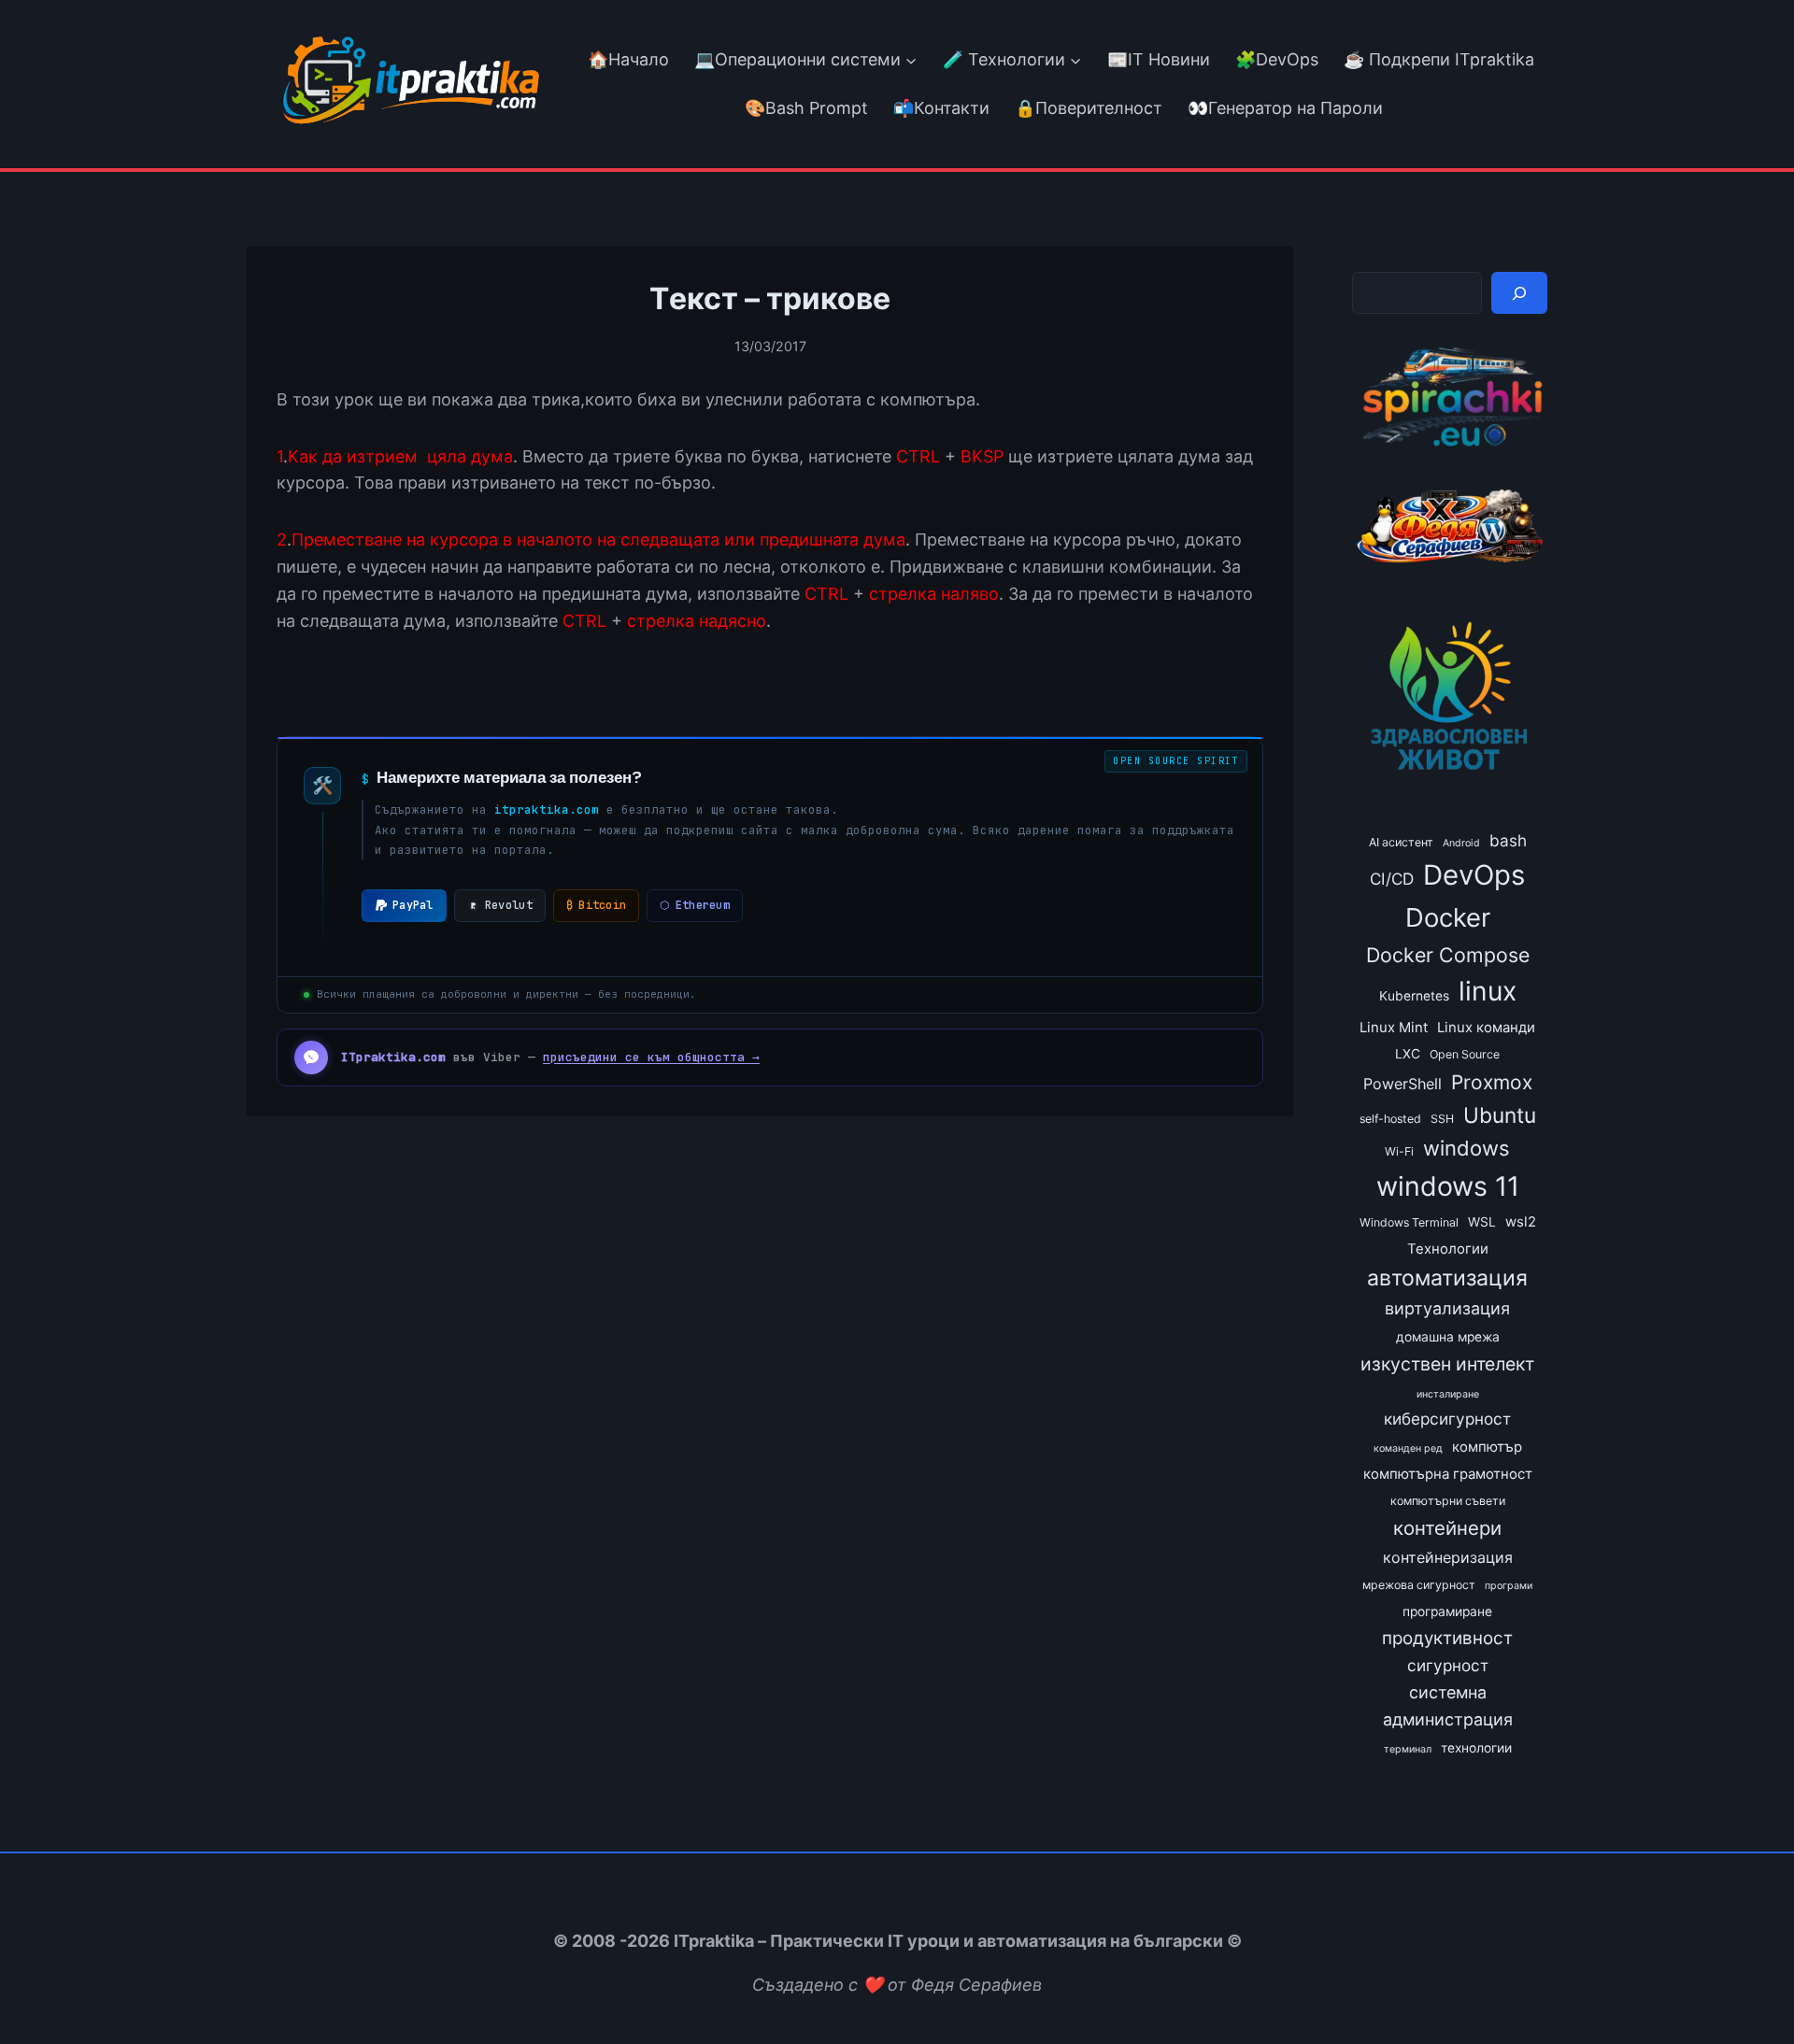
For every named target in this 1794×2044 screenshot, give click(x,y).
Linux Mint (1394, 1028)
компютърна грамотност (1448, 1474)
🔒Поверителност (1089, 108)
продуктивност (1447, 1638)
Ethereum (695, 905)
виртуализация (1447, 1308)
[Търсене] (1519, 293)
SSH (1442, 1119)
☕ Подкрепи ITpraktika (1439, 59)
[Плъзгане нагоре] (1746, 1987)
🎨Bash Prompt (804, 108)
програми (1509, 1586)
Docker (1448, 917)
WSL (1482, 1222)
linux (1488, 991)
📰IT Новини (1159, 59)
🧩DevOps (1277, 59)
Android (1461, 843)
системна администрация (1448, 1706)
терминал (1408, 1749)
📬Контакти (941, 108)
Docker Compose (1448, 955)
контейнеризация (1448, 1557)
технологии (1476, 1748)
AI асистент (1401, 842)
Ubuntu (1500, 1115)
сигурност (1448, 1665)
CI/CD (1392, 879)
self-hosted (1390, 1119)
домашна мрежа (1448, 1337)
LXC (1408, 1054)
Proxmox (1492, 1082)
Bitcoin (596, 905)
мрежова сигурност (1419, 1585)
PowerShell (1402, 1084)
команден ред (1408, 1448)
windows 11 (1448, 1186)
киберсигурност (1447, 1419)
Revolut (509, 905)
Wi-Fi (1399, 1151)
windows (1467, 1148)
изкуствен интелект (1447, 1364)
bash (1508, 840)
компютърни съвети (1448, 1501)
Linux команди (1486, 1028)
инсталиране (1448, 1394)
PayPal (413, 905)
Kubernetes (1414, 996)
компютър (1487, 1447)
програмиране (1447, 1611)
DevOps (1474, 875)
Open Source (1465, 1054)
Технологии (1448, 1249)
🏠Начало (628, 59)
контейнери (1447, 1528)
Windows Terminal (1409, 1222)
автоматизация (1447, 1278)
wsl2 (1521, 1222)
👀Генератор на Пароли (1285, 108)
